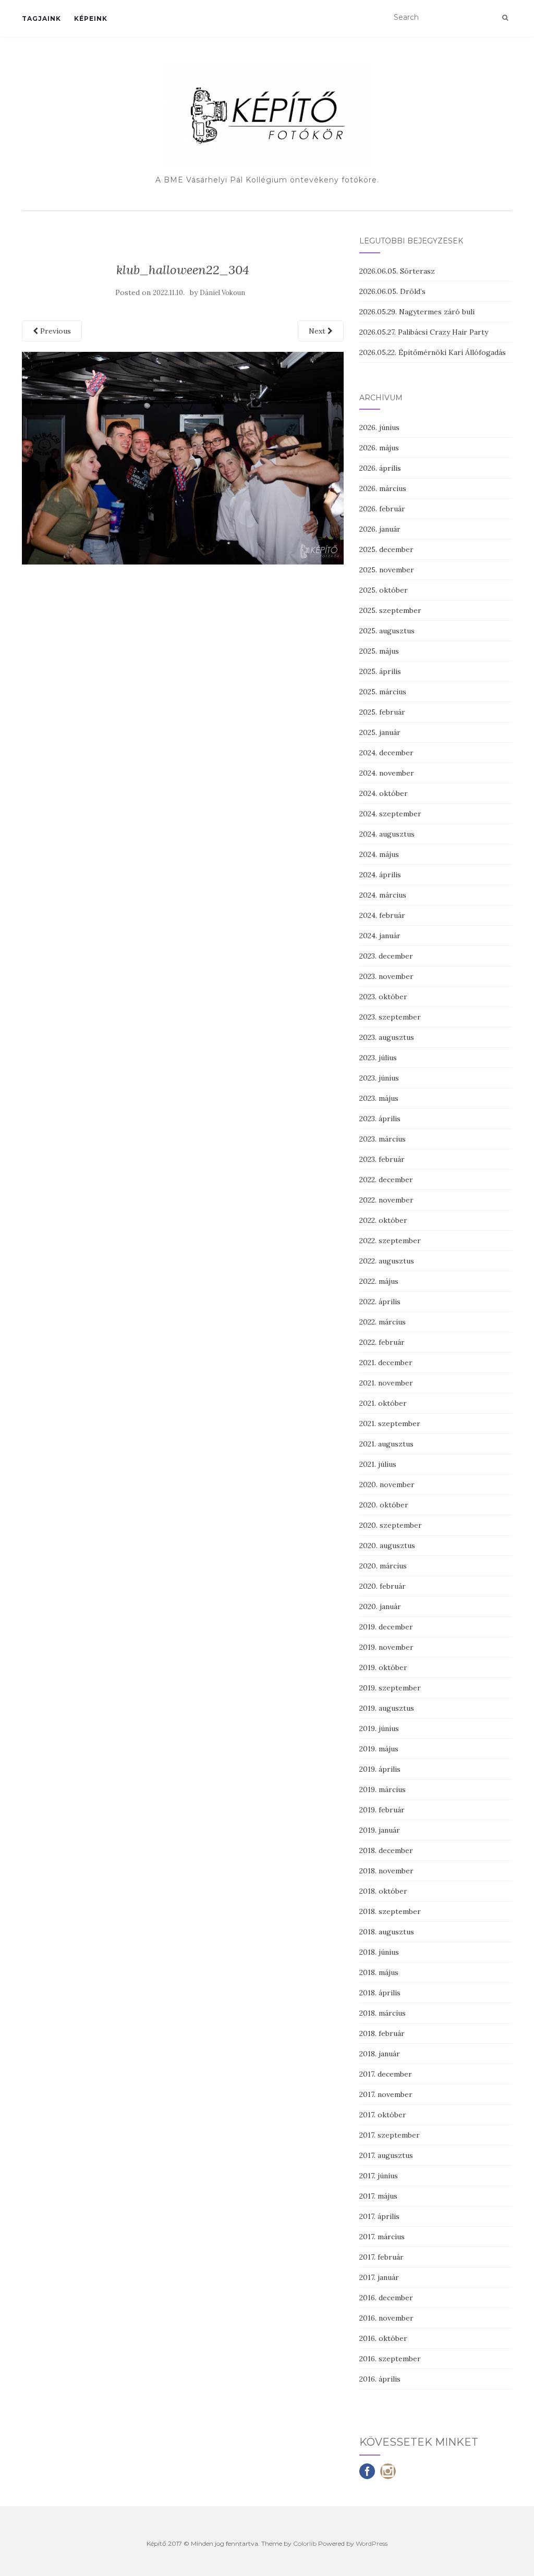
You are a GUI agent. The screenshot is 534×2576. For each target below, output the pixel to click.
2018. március (383, 2013)
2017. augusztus (386, 2155)
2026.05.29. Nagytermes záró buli (417, 312)
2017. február (381, 2257)
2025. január (380, 732)
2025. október (384, 590)
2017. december (386, 2074)
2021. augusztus (386, 1444)
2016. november (386, 2318)
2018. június (379, 1952)
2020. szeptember (391, 1525)
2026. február (382, 509)
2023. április (380, 1119)
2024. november (387, 773)
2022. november (386, 1200)
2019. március (383, 1789)
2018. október (383, 1891)
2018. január (380, 2054)
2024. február (382, 915)
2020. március (383, 1566)
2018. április (380, 1993)
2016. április (380, 2379)
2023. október (383, 997)
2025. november (387, 570)
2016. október (383, 2338)
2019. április (380, 1769)
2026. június (379, 427)
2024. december (386, 753)
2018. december (386, 1850)
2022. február (382, 1342)
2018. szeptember (390, 1911)
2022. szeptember (390, 1241)
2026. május (379, 448)
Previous (54, 331)
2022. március (383, 1322)
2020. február (383, 1586)
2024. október (384, 793)
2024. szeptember (390, 814)
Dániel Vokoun (222, 293)
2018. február (382, 2033)
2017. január (379, 2277)
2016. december (386, 2298)
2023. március (383, 1139)
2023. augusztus (387, 1037)
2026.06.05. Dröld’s (392, 291)
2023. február (382, 1159)
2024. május (379, 854)
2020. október (384, 1505)
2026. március (383, 488)
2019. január (380, 1830)
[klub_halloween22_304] (183, 457)
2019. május (379, 1749)
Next (318, 331)
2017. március (382, 2237)
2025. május (379, 651)
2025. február (382, 712)
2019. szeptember (390, 1688)
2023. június (379, 1078)
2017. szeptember (390, 2135)
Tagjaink (41, 19)
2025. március (383, 692)
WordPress (372, 2543)
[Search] (505, 18)
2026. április (380, 468)
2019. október (383, 1667)
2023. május (379, 1098)
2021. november (386, 1383)
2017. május (378, 2196)
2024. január (380, 936)
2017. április (379, 2216)
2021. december (386, 1363)
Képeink (91, 19)
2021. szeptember (390, 1424)
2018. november (386, 1871)
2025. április (380, 671)
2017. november (386, 2094)
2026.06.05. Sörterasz (397, 271)
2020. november (387, 1485)
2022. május (379, 1281)
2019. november (386, 1647)
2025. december (386, 549)
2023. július (378, 1058)
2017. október (383, 2115)
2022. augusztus (387, 1261)
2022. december (386, 1180)
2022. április (380, 1302)
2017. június (379, 2176)
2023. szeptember (390, 1017)
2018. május (379, 1972)
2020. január (380, 1606)
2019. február (382, 1810)
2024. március (383, 895)
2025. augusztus (387, 631)
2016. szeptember (390, 2359)
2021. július (378, 1464)
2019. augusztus (387, 1708)
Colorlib (305, 2543)
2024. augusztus (387, 834)
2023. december (386, 956)
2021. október (383, 1403)
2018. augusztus (387, 1932)
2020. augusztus (387, 1545)
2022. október (383, 1220)
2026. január (380, 529)
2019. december (386, 1627)
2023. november (386, 976)
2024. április (380, 875)
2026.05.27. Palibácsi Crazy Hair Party (424, 332)
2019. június (379, 1728)
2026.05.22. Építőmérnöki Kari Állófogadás (433, 352)
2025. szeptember (390, 610)
